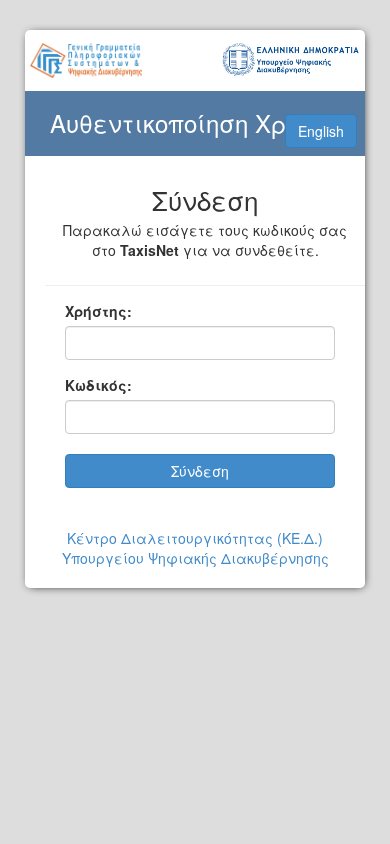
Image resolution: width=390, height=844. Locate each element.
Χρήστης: (98, 311)
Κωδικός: (98, 385)
